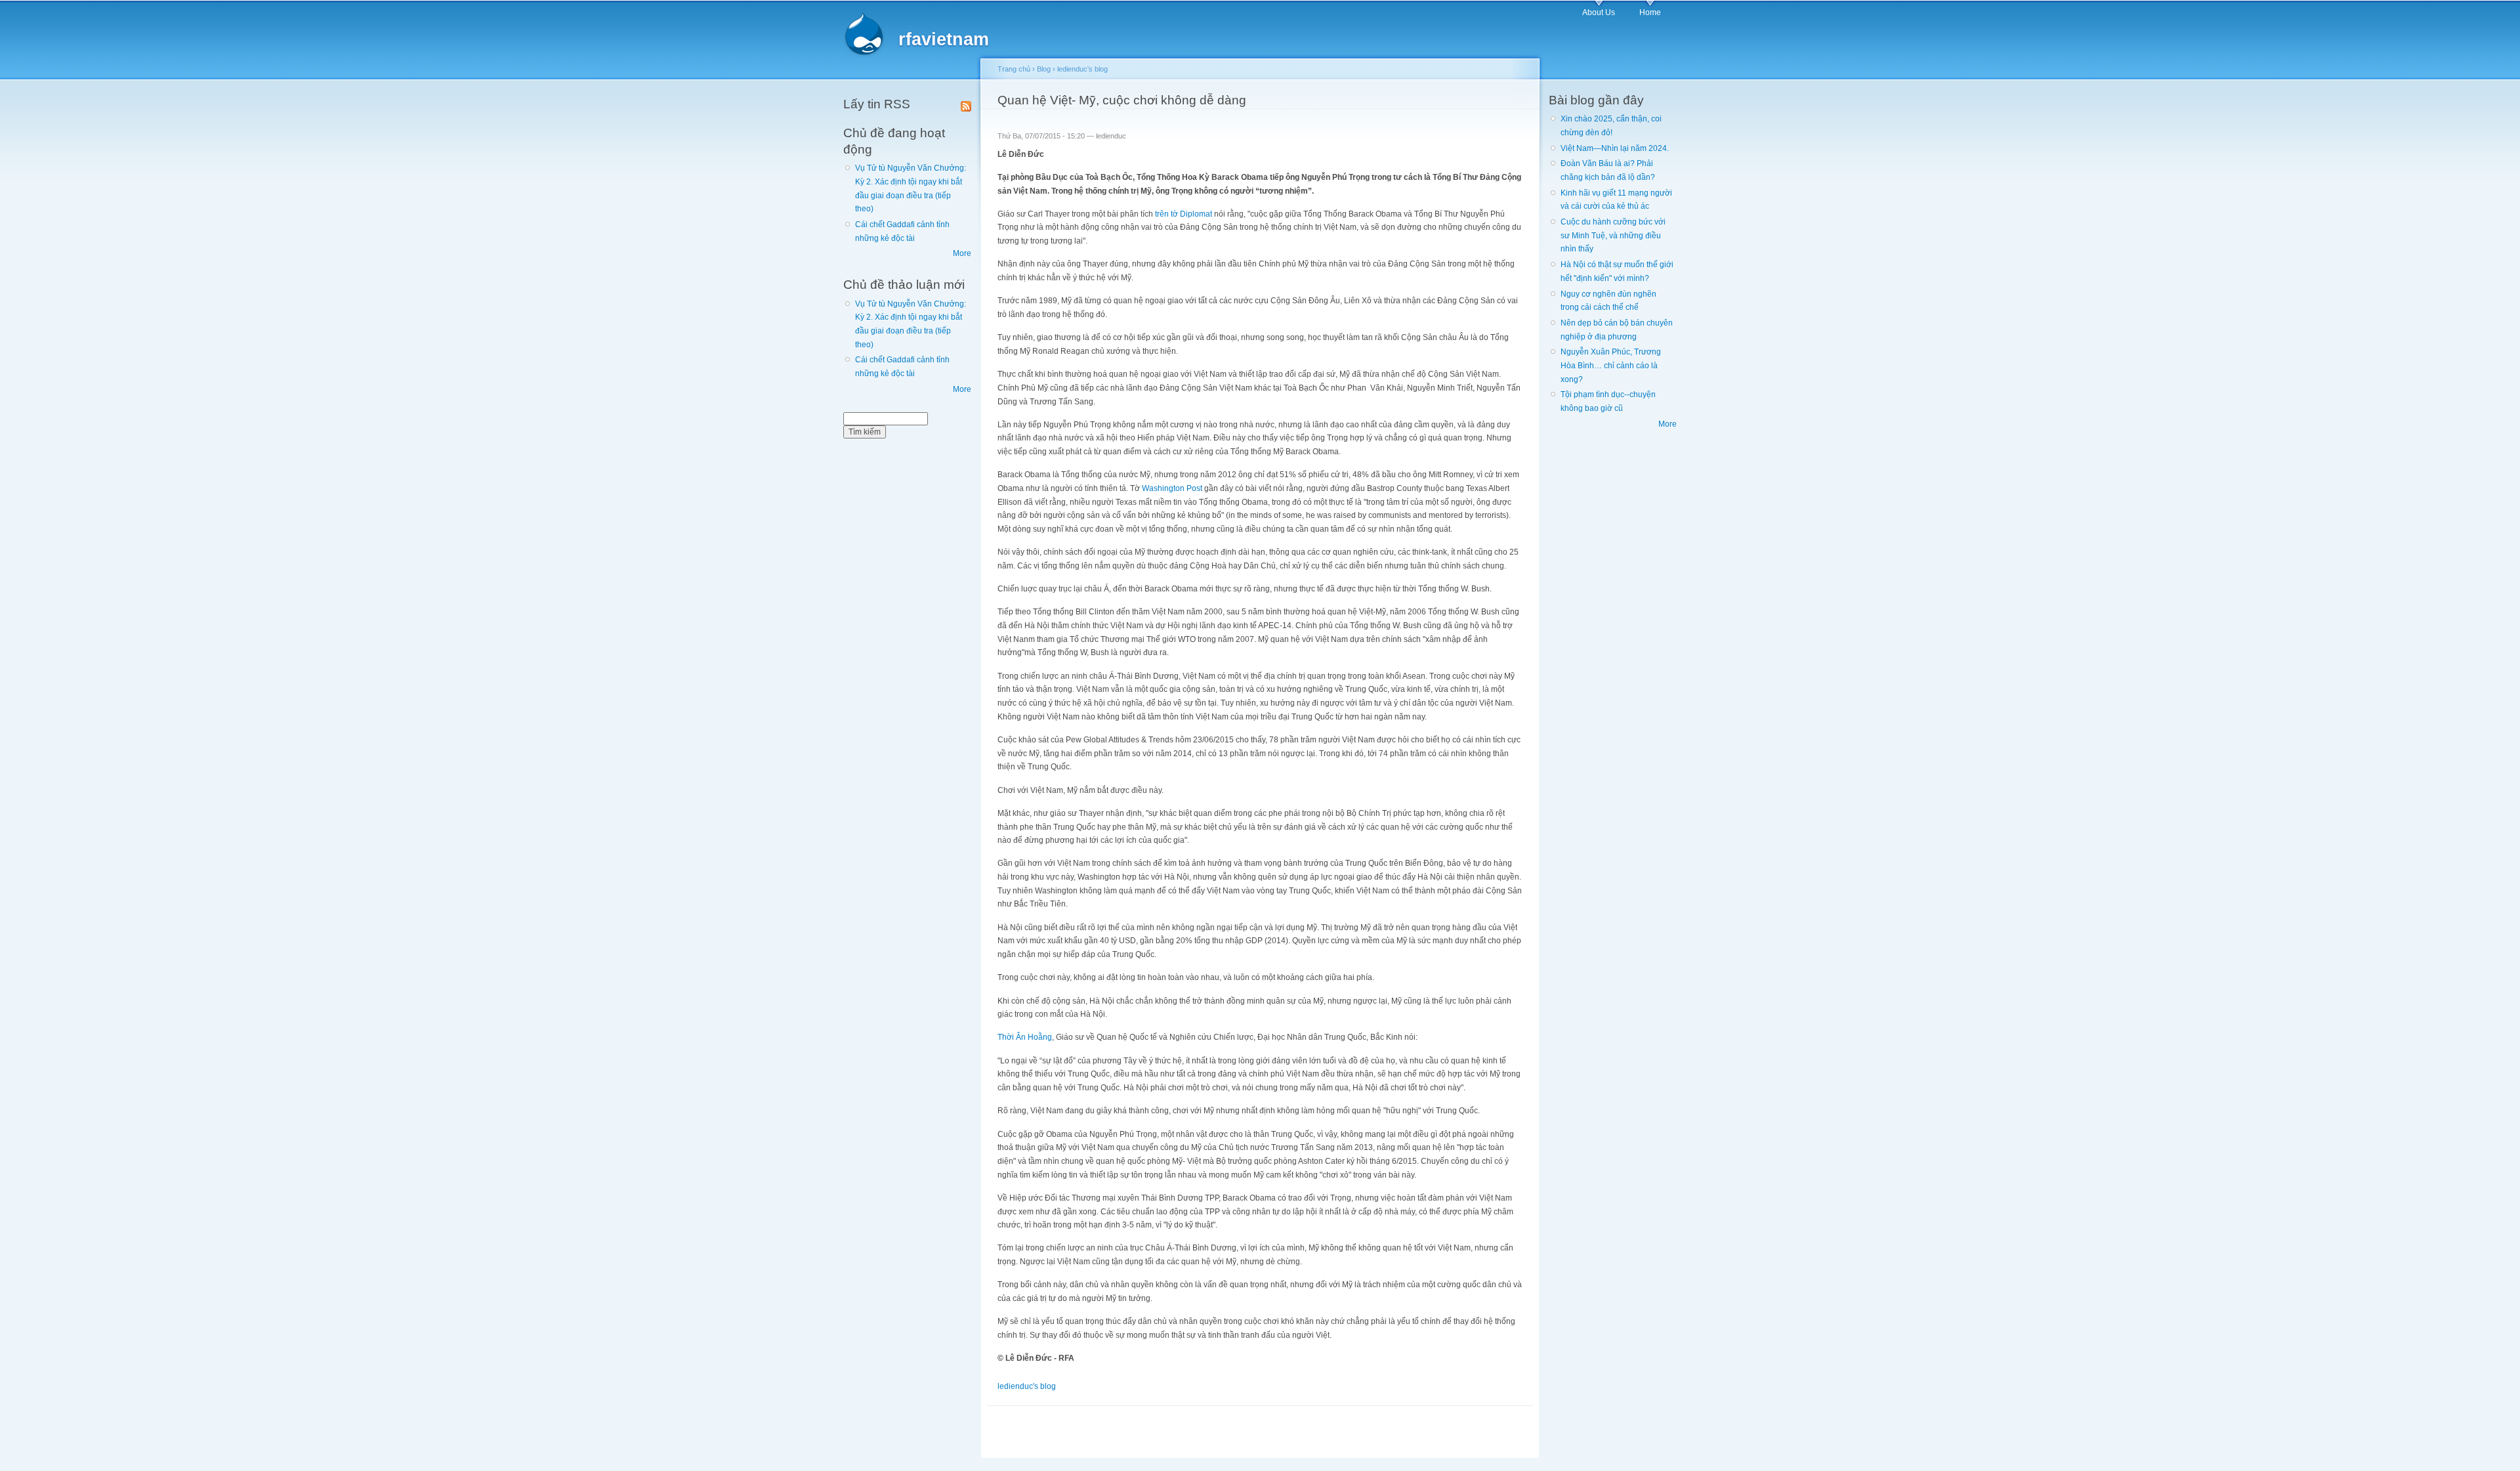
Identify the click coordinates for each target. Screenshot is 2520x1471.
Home (1650, 12)
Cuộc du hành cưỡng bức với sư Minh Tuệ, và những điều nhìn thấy (1613, 235)
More (962, 253)
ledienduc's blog (1082, 69)
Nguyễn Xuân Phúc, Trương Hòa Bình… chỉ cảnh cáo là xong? (1611, 365)
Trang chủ (1014, 69)
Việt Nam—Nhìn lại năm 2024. (1615, 148)
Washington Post (1173, 488)
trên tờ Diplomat (1184, 214)
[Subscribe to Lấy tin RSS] (966, 104)
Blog (1044, 69)
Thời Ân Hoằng (1025, 1037)
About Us (1599, 12)
